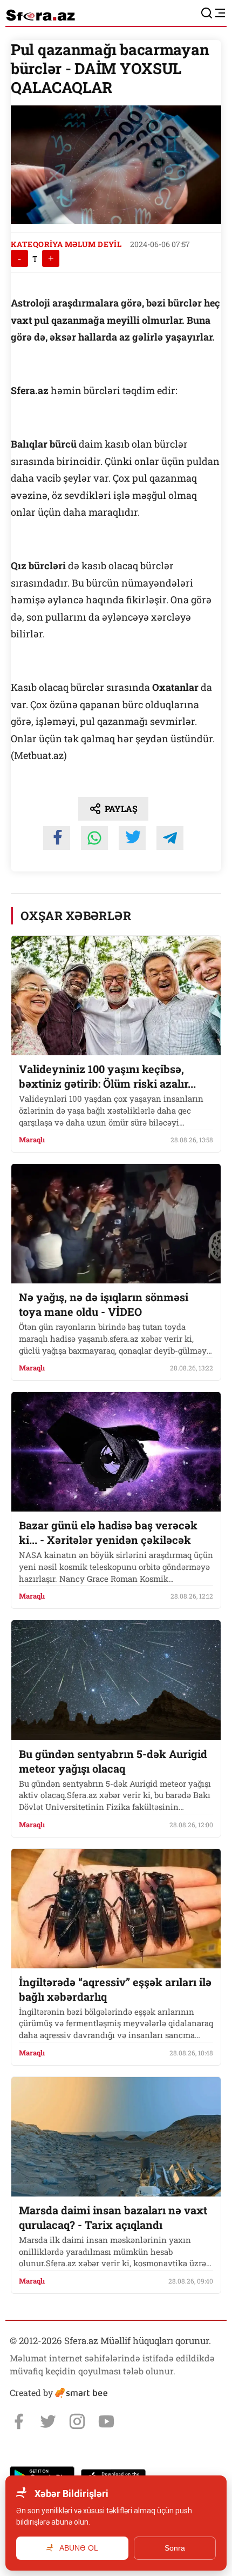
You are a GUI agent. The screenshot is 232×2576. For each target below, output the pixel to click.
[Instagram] (77, 2421)
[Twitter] (48, 2421)
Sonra (175, 2548)
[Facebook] (19, 2421)
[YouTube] (106, 2421)
